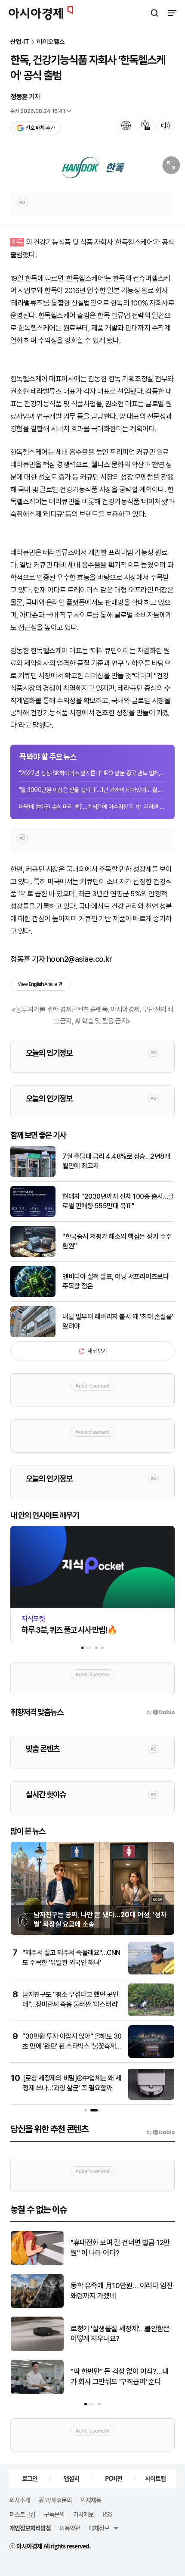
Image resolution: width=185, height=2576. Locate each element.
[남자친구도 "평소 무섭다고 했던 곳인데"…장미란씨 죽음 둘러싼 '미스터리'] (151, 2014)
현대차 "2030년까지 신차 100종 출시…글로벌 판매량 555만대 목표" (118, 1201)
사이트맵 (155, 2478)
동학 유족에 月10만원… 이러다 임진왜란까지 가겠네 (122, 2291)
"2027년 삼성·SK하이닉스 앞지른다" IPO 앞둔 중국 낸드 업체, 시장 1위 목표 (92, 773)
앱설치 (71, 2478)
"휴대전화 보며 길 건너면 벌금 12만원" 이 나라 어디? (120, 2248)
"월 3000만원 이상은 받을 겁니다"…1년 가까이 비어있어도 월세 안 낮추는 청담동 (92, 790)
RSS (107, 2514)
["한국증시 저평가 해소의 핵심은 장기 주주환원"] (33, 1255)
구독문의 (54, 2514)
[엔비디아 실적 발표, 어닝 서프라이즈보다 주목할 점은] (33, 1295)
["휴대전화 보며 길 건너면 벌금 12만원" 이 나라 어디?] (37, 2263)
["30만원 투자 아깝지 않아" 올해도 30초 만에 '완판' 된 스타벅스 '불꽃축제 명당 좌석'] (151, 2056)
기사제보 (83, 2514)
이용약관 (70, 2528)
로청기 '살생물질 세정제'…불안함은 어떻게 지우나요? (120, 2334)
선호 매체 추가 (40, 128)
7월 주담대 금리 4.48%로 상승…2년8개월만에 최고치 (116, 1161)
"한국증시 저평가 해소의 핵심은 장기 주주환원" (117, 1241)
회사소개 (20, 2500)
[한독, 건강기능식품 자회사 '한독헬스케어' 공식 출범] (92, 168)
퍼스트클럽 (22, 2514)
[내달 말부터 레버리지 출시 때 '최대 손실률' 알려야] (33, 1335)
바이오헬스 (51, 42)
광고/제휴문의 (55, 2500)
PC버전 (114, 2478)
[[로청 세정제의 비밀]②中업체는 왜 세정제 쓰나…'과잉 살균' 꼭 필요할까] (151, 2098)
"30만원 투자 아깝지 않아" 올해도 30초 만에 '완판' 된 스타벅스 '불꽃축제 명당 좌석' (72, 2046)
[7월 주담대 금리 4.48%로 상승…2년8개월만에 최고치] (33, 1175)
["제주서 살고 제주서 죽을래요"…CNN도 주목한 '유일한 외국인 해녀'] (151, 1973)
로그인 (30, 2478)
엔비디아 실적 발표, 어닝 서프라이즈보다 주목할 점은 (116, 1281)
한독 (17, 242)
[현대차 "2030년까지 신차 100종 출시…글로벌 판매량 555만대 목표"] (33, 1215)
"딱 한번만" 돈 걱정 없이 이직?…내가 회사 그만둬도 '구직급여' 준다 (120, 2376)
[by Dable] (161, 2133)
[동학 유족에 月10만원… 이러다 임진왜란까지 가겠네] (37, 2306)
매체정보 (99, 2528)
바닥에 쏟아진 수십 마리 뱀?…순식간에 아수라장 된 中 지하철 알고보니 (92, 807)
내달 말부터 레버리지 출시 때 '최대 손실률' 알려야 (118, 1321)
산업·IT (20, 42)
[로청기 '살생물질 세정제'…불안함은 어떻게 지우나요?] (37, 2349)
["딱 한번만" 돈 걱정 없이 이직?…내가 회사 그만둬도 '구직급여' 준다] (37, 2392)
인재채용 (91, 2500)
